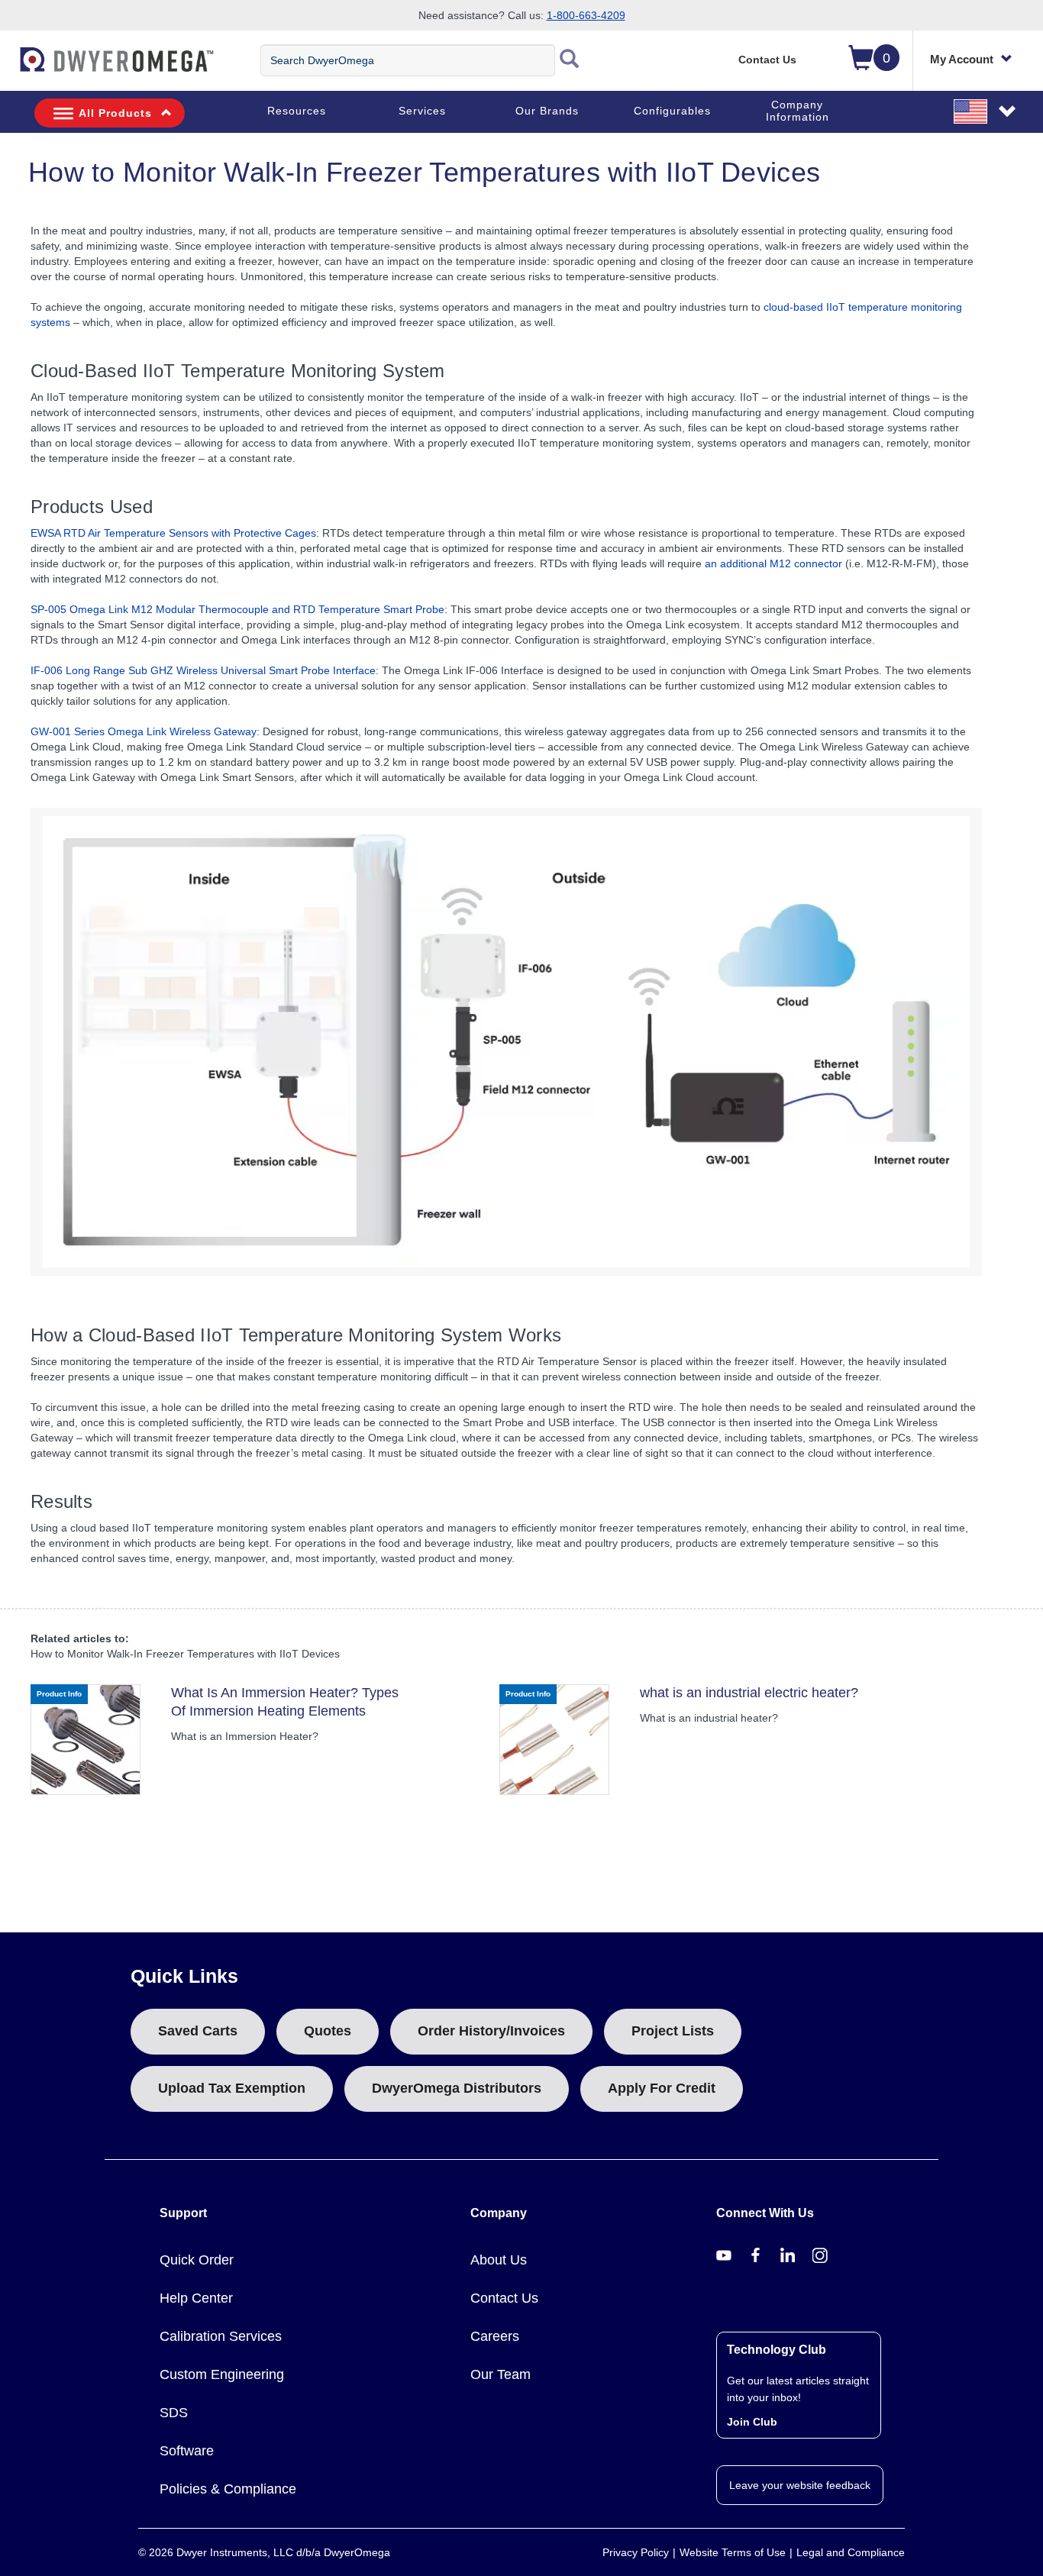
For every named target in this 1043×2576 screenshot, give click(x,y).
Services (422, 111)
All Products (115, 113)
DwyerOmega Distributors (457, 2088)
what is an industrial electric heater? (749, 1693)
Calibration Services (221, 2336)
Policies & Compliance (228, 2489)
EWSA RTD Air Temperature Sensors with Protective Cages (173, 533)
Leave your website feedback (800, 2485)
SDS (174, 2413)
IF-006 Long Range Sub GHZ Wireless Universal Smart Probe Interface (203, 670)
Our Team (501, 2374)
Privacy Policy (636, 2552)
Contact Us (767, 60)
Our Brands (547, 111)
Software (187, 2451)
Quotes (328, 2031)
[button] (986, 111)
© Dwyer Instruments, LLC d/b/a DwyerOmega (264, 2552)
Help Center (196, 2298)
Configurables (672, 111)
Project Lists (673, 2031)
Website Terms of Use (733, 2552)
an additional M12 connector (773, 563)
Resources (297, 111)
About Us (499, 2260)
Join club (752, 2422)
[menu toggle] (8, 67)
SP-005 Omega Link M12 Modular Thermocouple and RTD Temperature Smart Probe (237, 609)
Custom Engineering (222, 2374)
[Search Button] (570, 60)
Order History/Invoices (491, 2031)
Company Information (798, 111)
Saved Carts (198, 2031)
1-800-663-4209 (586, 15)
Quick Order (197, 2260)
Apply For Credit (662, 2088)
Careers (495, 2336)
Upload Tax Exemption (232, 2088)
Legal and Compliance (851, 2552)
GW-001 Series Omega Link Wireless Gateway (144, 731)
